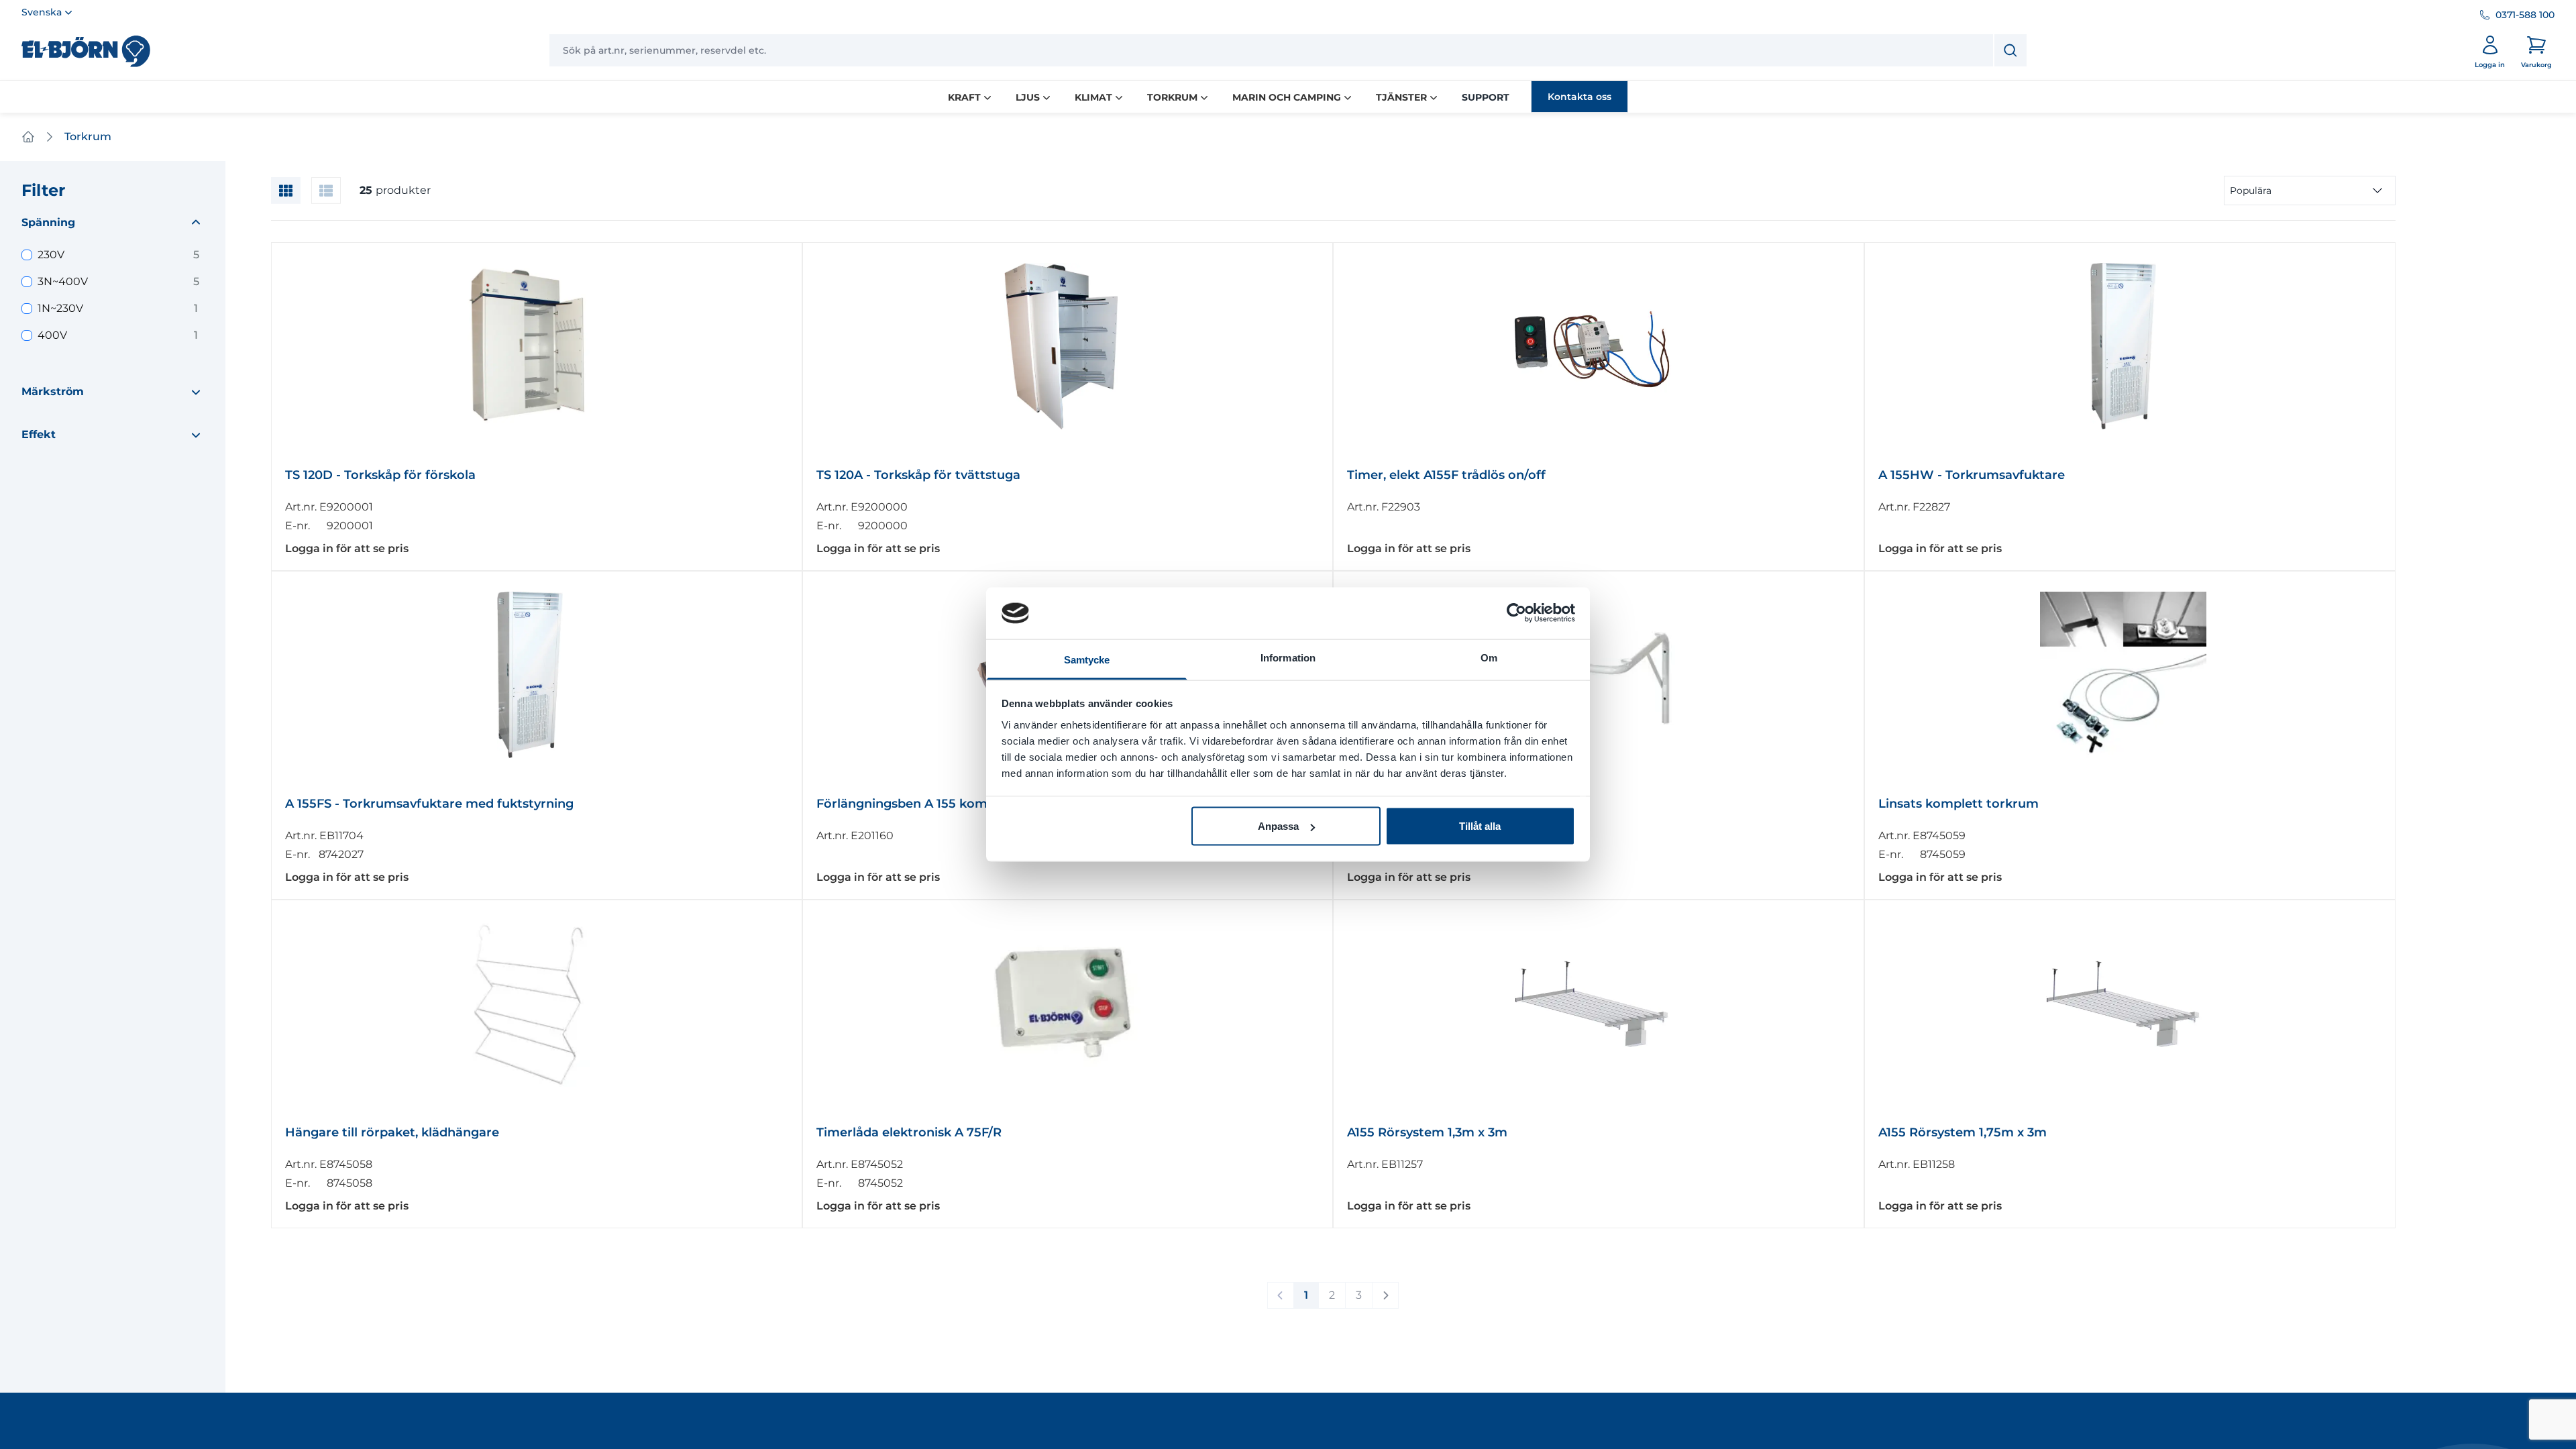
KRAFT (964, 97)
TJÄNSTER (1401, 97)
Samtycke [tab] (1087, 659)
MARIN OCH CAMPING (1287, 97)
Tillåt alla (1480, 826)
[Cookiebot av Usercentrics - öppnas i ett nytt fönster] (1516, 613)
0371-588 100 (2525, 15)
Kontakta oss (1579, 97)
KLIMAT (1093, 97)
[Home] (28, 137)
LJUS (1028, 97)
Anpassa (1278, 826)
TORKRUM (1172, 97)
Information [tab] (1288, 657)
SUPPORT (1486, 97)
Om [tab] (1489, 657)
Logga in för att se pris (347, 548)
